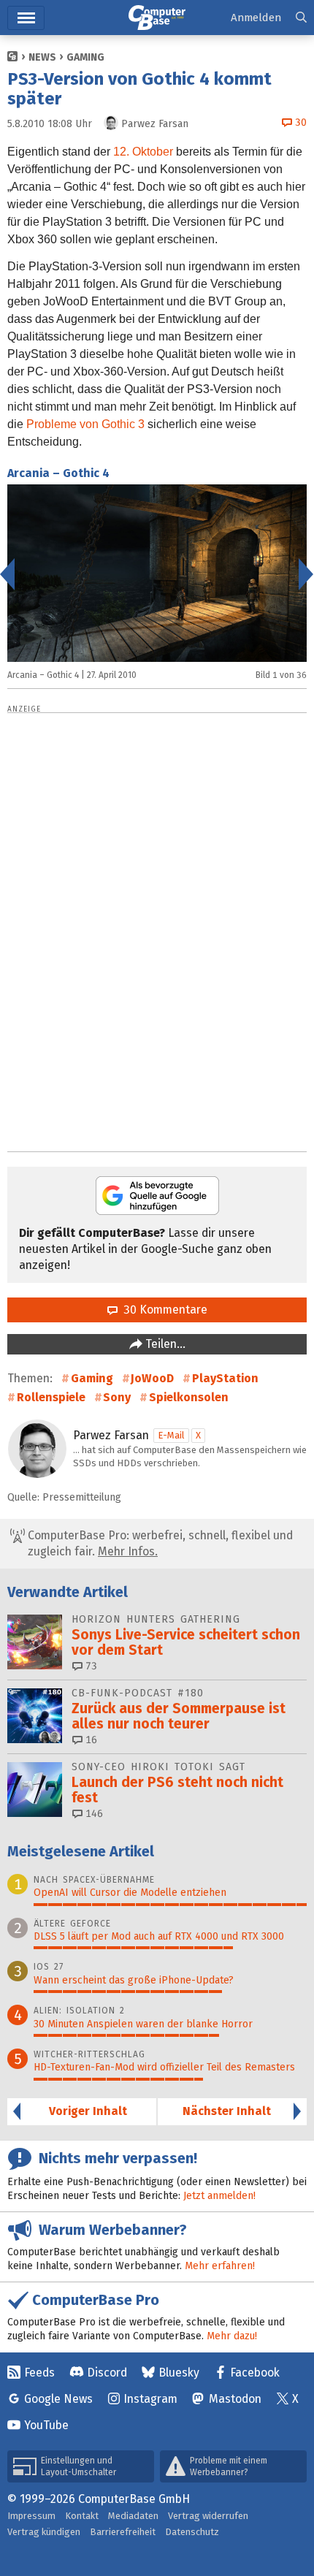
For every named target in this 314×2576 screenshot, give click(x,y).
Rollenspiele (51, 1397)
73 (90, 1666)
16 (90, 1740)
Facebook (255, 2373)
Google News (58, 2399)
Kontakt (82, 2516)
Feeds (39, 2373)
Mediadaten (133, 2516)
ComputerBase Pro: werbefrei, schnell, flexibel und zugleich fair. (159, 1543)
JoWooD (152, 1378)
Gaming (85, 57)
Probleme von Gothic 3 (85, 424)
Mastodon (235, 2399)
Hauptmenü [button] (26, 18)
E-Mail (171, 1435)
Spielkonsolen (189, 1397)
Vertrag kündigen (44, 2532)
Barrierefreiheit (123, 2532)
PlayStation (225, 1378)
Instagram (150, 2399)
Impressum (31, 2516)
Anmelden (256, 18)
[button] (301, 18)
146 (93, 1814)
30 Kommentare (162, 1310)
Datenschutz (192, 2532)
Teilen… (164, 1344)
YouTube (46, 2425)
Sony (117, 1397)
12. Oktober (143, 152)
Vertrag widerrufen (208, 2516)
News (42, 57)
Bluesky (179, 2373)
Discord (107, 2373)
